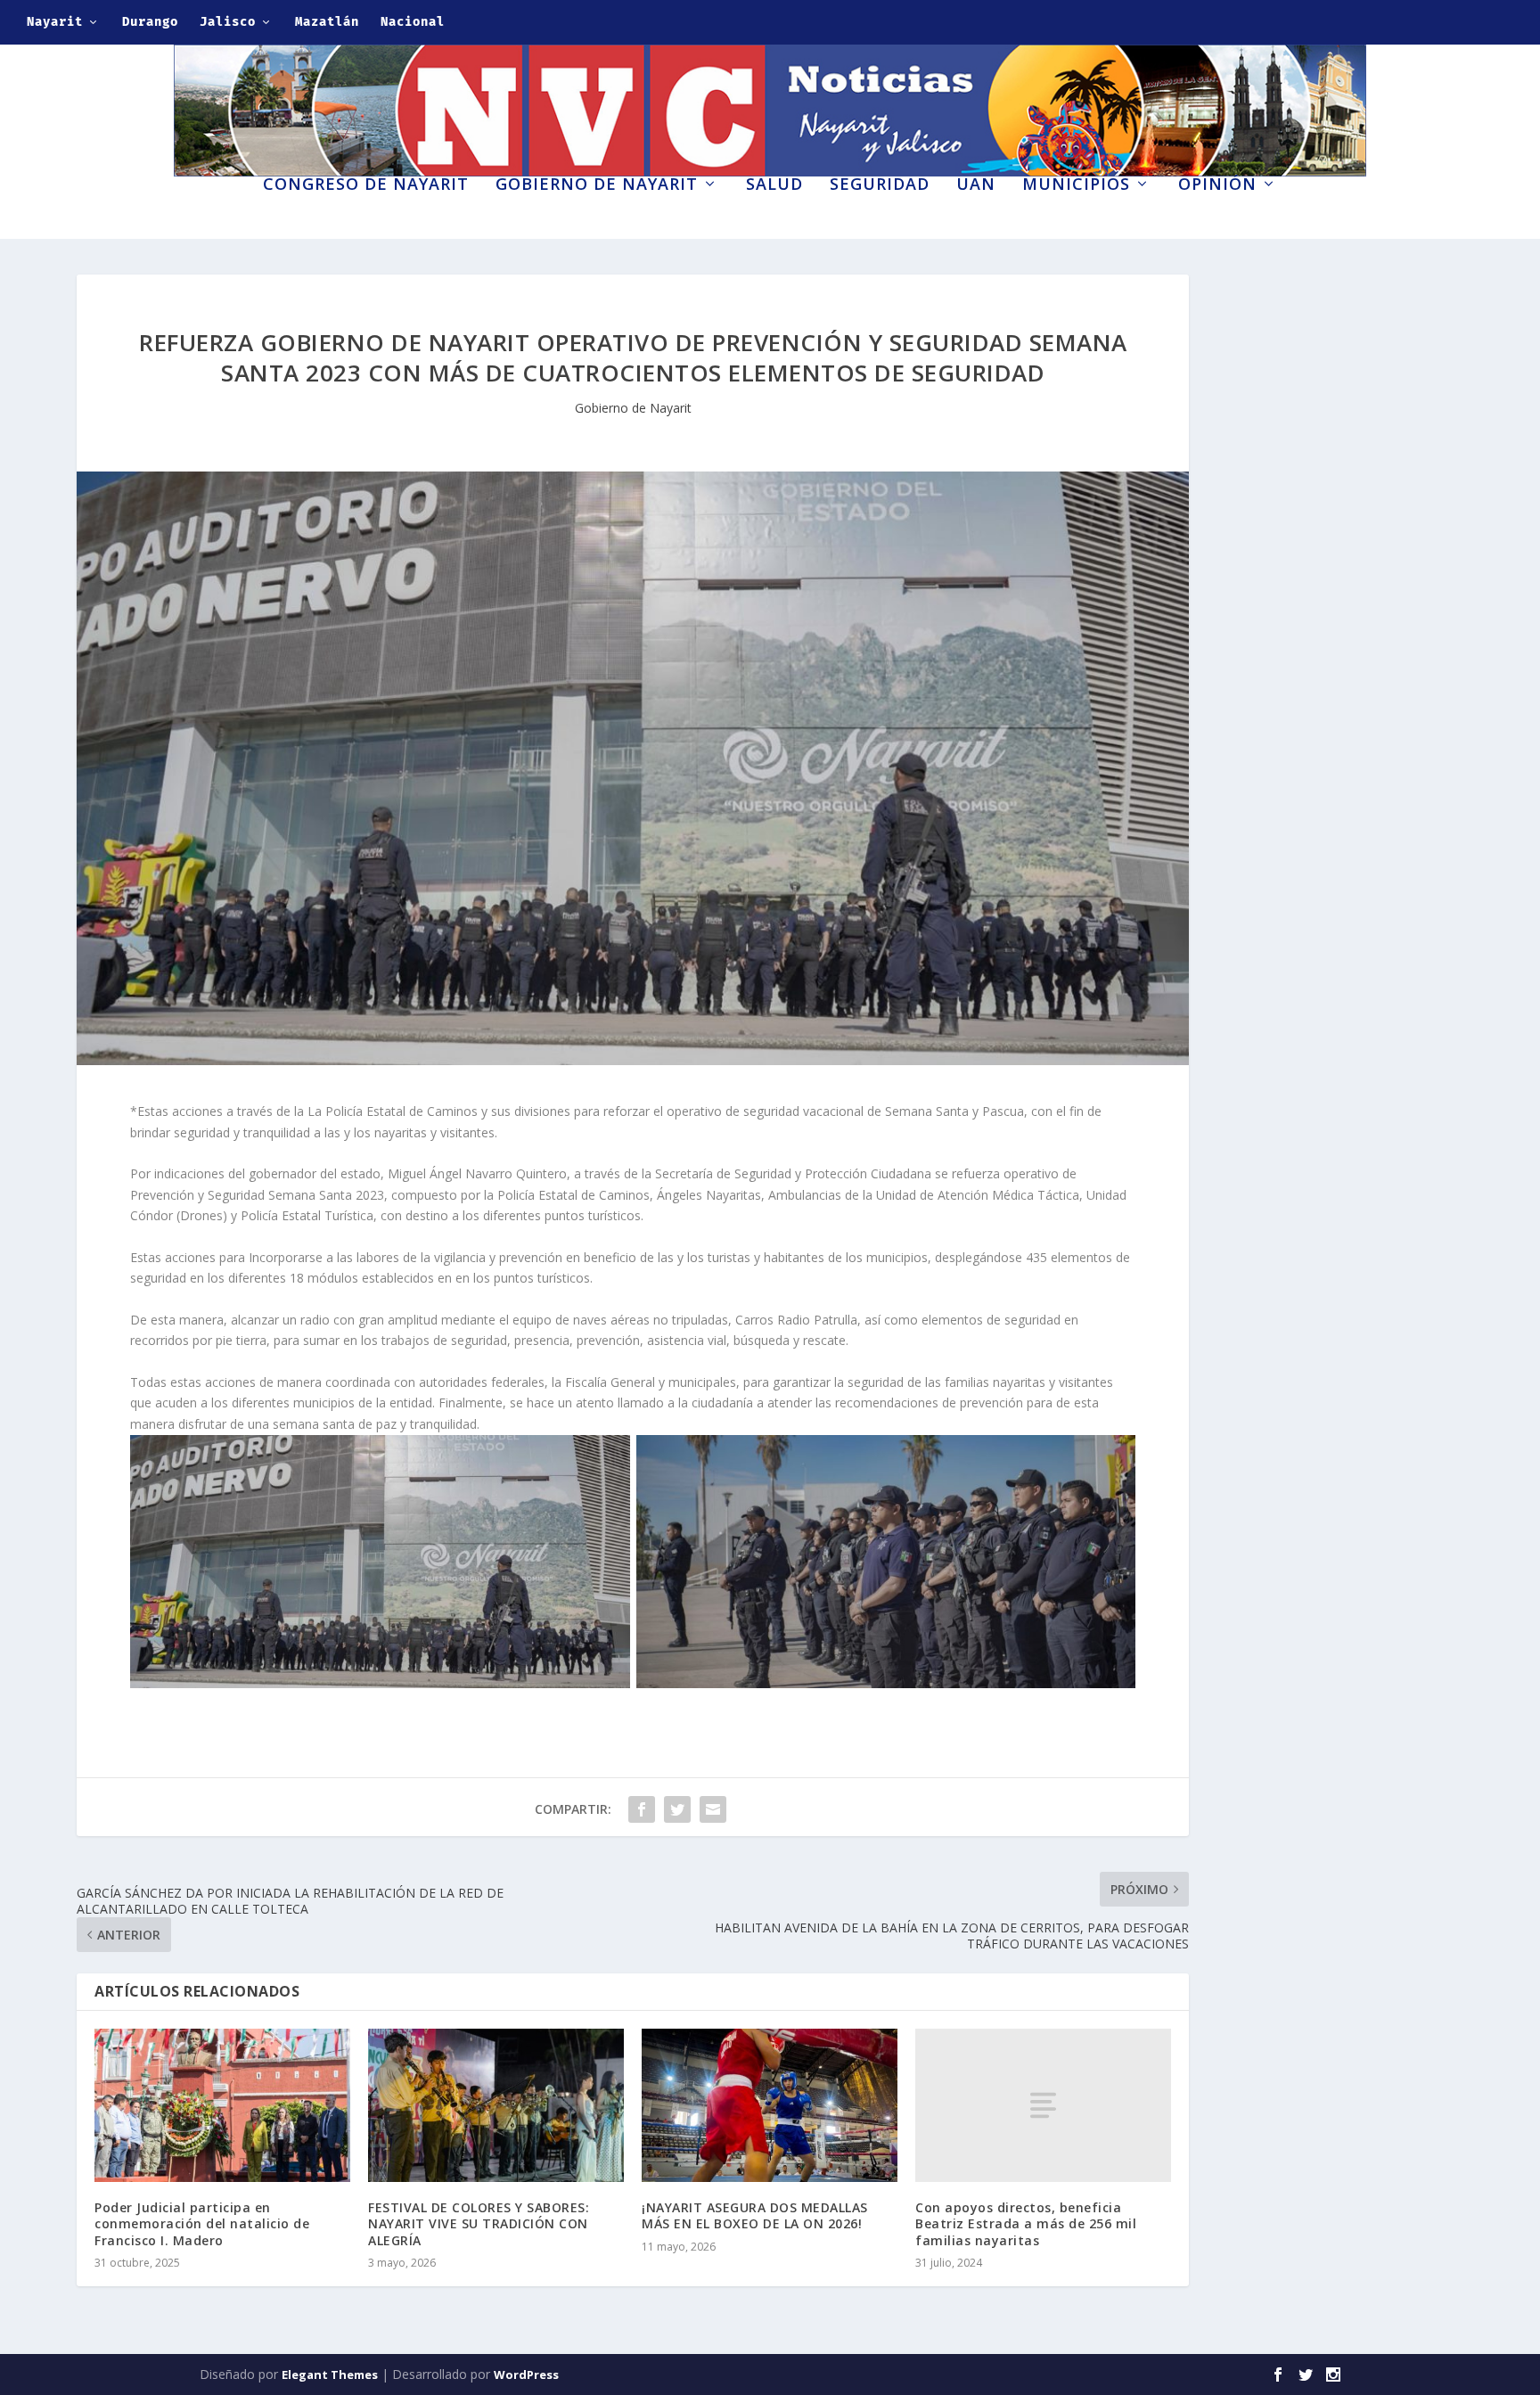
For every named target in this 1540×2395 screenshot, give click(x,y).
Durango (150, 22)
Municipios (1076, 185)
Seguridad (880, 185)
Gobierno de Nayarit (597, 185)
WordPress (526, 2374)
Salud (774, 185)
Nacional (413, 22)
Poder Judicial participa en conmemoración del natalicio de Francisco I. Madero (202, 2223)
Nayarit (55, 22)
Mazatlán (327, 22)
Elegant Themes (330, 2374)
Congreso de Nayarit (366, 185)
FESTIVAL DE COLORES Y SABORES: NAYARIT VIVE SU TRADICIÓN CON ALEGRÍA (479, 2223)
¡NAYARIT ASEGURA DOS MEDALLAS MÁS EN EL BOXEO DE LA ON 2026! (755, 2215)
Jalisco (228, 22)
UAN (976, 185)
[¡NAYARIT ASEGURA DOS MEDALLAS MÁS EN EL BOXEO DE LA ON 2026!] (770, 2105)
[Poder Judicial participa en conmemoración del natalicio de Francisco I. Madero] (222, 2105)
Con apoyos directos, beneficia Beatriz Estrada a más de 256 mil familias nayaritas (1026, 2223)
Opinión (1217, 185)
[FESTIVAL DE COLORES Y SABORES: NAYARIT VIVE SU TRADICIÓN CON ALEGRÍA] (496, 2105)
